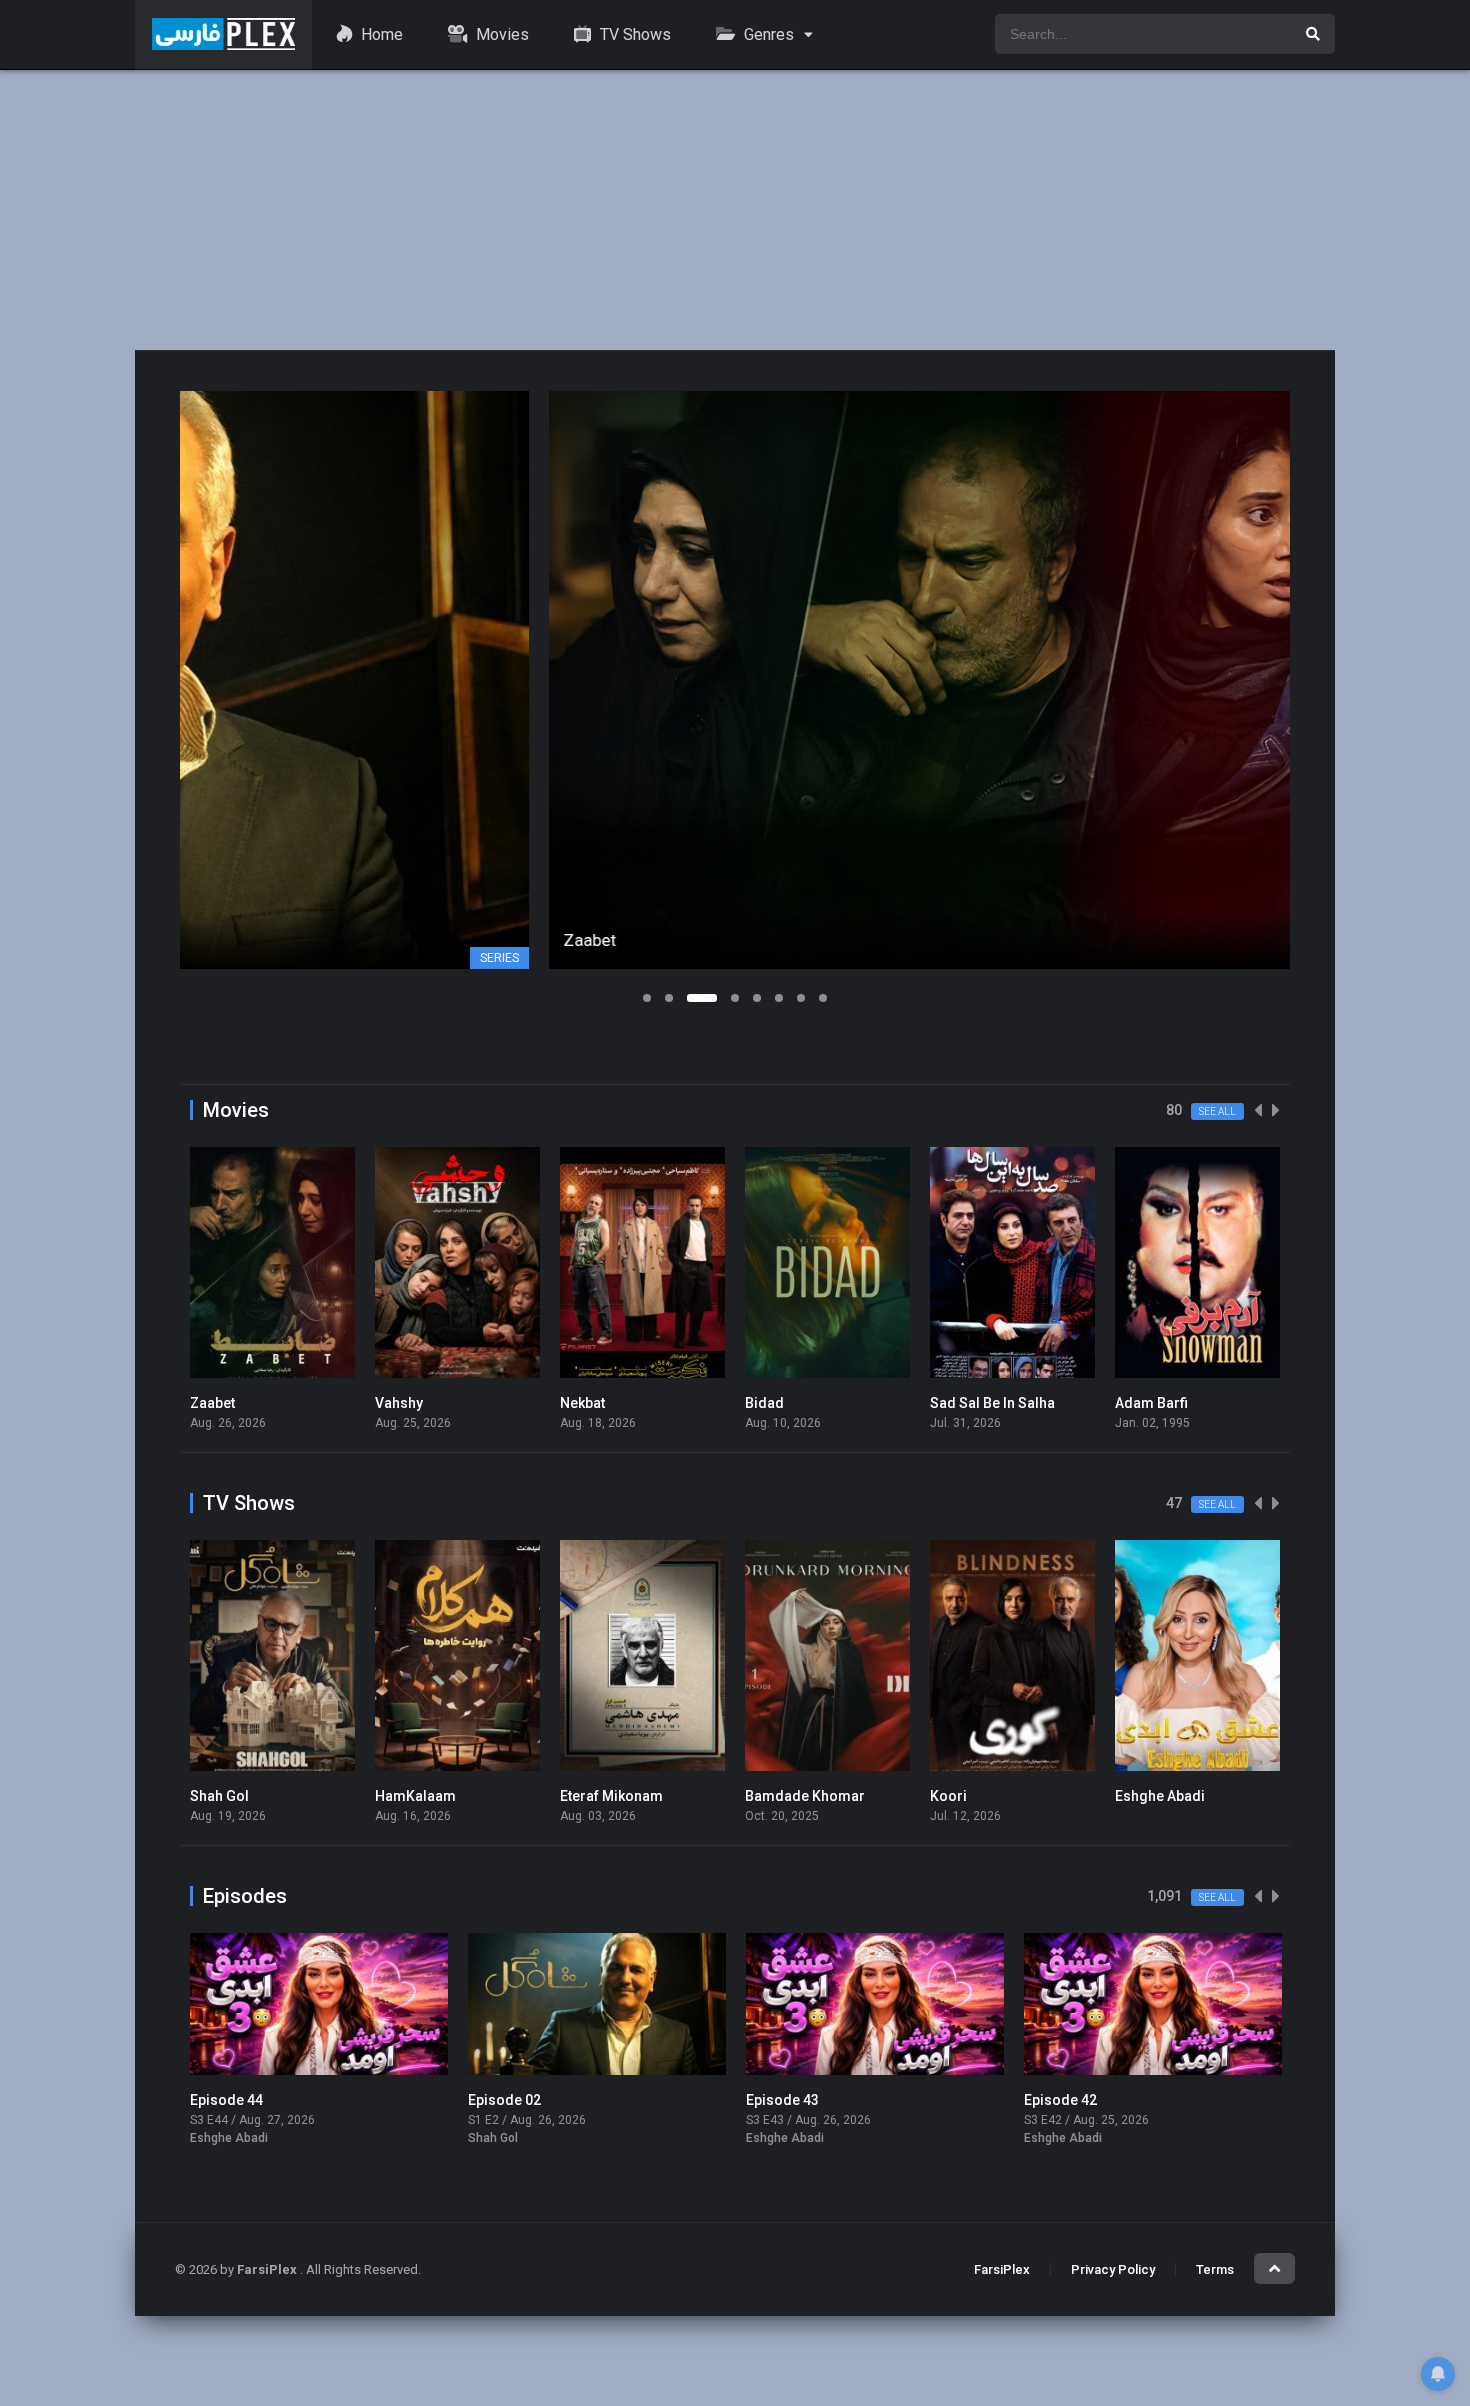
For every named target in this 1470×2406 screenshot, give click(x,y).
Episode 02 (504, 2100)
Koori (948, 1796)
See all (1217, 1111)
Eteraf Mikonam (611, 1796)
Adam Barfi (1151, 1403)
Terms (1215, 2269)
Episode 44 (226, 2100)
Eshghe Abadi (1160, 1796)
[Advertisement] (735, 210)
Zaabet (212, 1403)
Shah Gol (219, 1796)
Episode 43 (782, 2100)
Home (380, 34)
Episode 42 (1060, 2100)
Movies (500, 34)
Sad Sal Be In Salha (992, 1403)
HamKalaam (415, 1796)
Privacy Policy (1113, 2269)
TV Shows (633, 34)
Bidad (764, 1403)
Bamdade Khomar (805, 1796)
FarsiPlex (1002, 2269)
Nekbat (582, 1403)
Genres (767, 34)
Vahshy (399, 1403)
